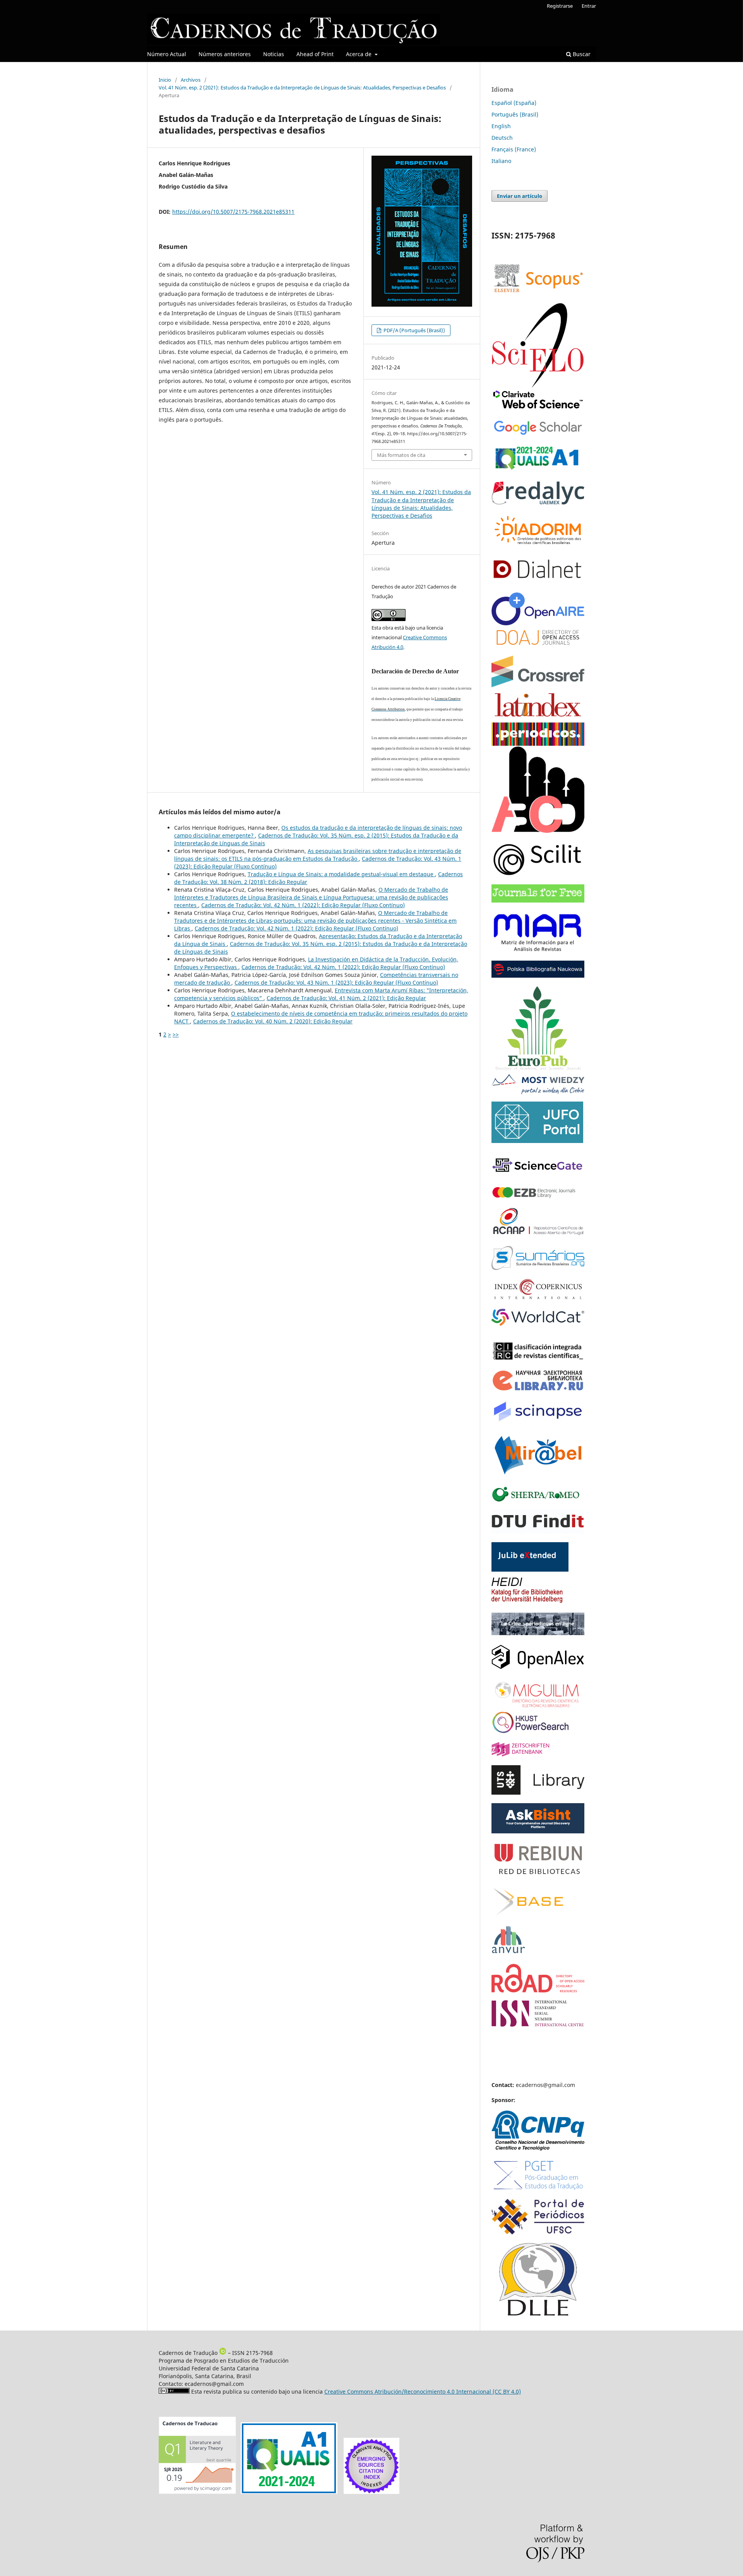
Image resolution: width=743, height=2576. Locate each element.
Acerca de (360, 54)
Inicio (165, 80)
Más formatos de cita (401, 455)
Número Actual (167, 54)
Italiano (501, 161)
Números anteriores (225, 54)
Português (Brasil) (515, 114)
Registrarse (560, 6)
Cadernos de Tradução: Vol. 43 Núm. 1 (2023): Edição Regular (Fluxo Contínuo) (336, 983)
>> (176, 1034)
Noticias (274, 54)
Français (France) (514, 149)
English (501, 126)
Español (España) (514, 103)
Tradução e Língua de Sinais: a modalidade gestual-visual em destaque (341, 874)
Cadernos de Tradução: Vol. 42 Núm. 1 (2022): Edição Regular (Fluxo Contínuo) (303, 905)
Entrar (589, 6)
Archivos (191, 80)
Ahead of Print (315, 54)
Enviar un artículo (520, 196)
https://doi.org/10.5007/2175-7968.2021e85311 (233, 212)
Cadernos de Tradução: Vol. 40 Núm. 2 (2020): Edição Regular (273, 1021)
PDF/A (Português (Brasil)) (414, 330)
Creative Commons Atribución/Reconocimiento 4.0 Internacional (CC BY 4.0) (423, 2392)
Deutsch (502, 138)
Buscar (581, 54)
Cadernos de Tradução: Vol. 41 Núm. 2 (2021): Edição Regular (346, 998)
